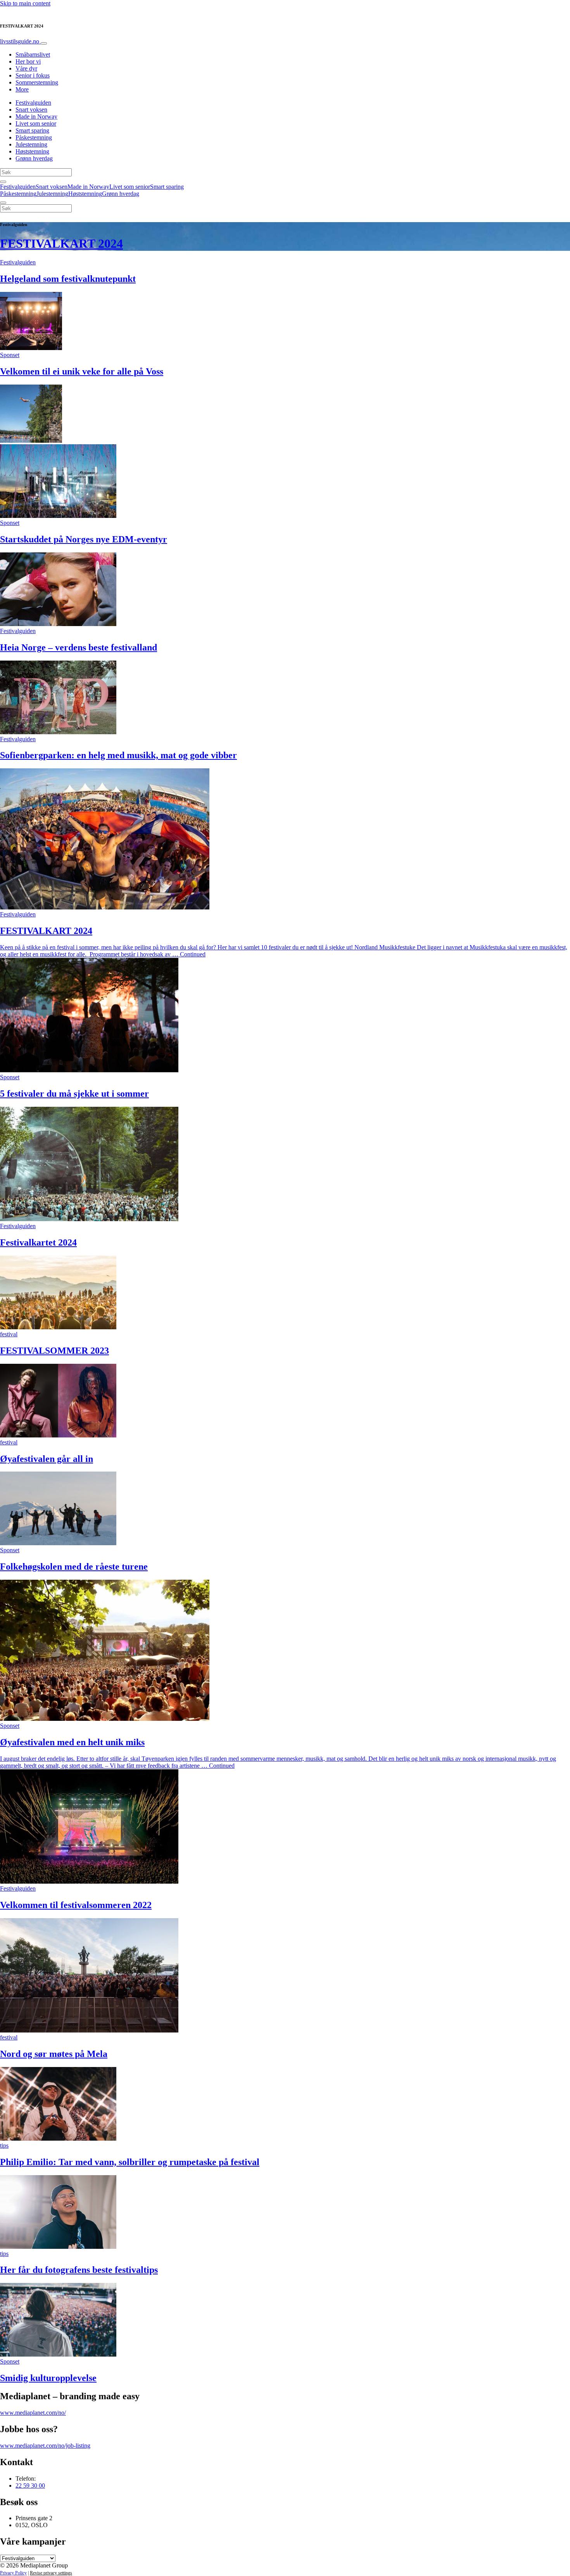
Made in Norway (36, 116)
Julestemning (31, 144)
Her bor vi (28, 61)
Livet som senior (36, 123)
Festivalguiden (33, 103)
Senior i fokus (33, 75)
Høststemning (32, 151)
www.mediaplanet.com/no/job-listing (45, 2446)
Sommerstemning (37, 82)
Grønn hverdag (34, 158)
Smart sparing (32, 130)
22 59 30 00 (30, 2485)
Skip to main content (25, 3)
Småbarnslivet (33, 54)
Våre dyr (26, 68)
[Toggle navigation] (44, 43)
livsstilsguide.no (20, 41)
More (22, 89)
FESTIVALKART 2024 (61, 243)
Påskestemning (34, 137)
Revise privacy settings (51, 2573)
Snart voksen (31, 110)
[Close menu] (3, 203)
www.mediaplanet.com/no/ (33, 2413)
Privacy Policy (13, 2573)
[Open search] (3, 182)
